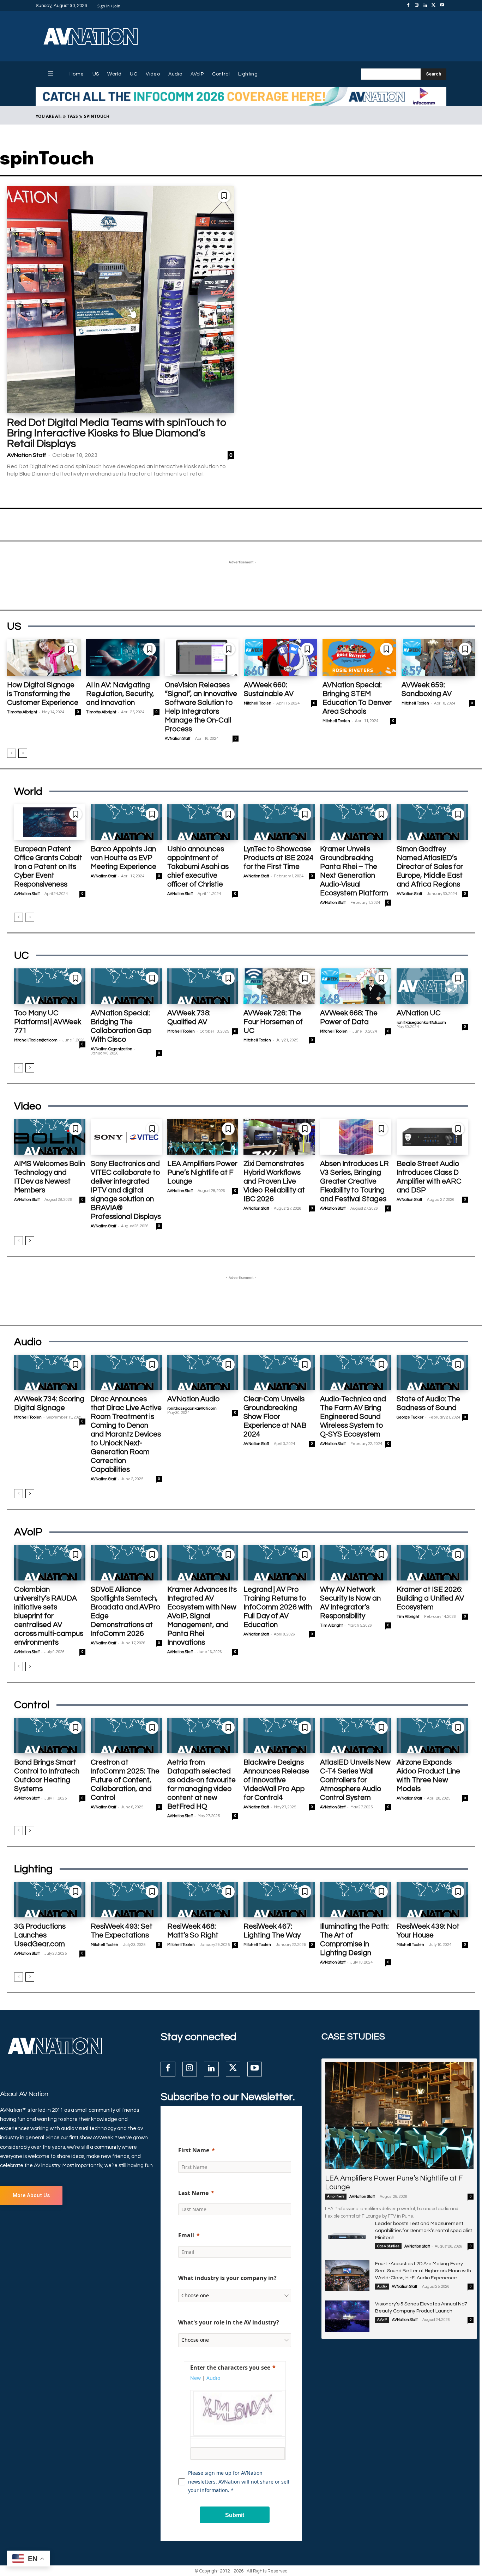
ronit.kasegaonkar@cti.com (421, 1023)
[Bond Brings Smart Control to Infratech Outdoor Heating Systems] (50, 1736)
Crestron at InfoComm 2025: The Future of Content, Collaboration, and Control (125, 1780)
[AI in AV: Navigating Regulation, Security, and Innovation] (123, 658)
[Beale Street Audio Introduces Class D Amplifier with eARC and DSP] (432, 1137)
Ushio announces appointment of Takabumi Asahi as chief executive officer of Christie (198, 867)
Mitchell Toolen (258, 703)
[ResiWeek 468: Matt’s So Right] (203, 1900)
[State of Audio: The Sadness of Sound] (432, 1372)
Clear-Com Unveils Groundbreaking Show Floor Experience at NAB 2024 (275, 1417)
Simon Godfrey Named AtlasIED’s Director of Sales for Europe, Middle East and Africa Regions (430, 867)
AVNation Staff (27, 455)
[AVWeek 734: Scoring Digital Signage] (50, 1372)
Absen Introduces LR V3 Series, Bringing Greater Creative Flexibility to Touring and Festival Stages (354, 1181)
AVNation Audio (193, 1399)
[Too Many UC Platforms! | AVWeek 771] (50, 986)
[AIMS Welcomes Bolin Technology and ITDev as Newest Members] (50, 1137)
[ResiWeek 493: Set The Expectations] (126, 1900)
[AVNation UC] (432, 986)
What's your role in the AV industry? (229, 2322)
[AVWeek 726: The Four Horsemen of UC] (279, 986)
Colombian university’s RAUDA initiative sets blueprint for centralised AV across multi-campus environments (49, 1616)
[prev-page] (11, 753)
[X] (434, 6)
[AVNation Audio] (203, 1372)
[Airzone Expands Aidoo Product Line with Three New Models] (432, 1736)
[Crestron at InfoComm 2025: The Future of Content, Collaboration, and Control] (126, 1736)
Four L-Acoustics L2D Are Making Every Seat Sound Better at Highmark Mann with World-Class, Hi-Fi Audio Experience (423, 2271)
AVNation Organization (112, 1049)
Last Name (193, 2193)
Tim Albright (331, 1625)
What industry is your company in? (227, 2278)
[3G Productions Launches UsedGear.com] (50, 1900)
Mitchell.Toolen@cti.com (36, 1040)
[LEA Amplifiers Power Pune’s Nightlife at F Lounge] (203, 1137)
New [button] (195, 2378)
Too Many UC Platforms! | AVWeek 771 (48, 1022)
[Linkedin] (425, 6)
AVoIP (382, 2320)
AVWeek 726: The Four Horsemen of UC (273, 1022)
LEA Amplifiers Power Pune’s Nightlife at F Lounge (202, 1172)
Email (186, 2235)
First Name (194, 2150)
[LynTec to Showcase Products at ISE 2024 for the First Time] (279, 822)
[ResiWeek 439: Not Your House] (432, 1900)
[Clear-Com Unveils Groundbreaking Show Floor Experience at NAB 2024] (279, 1372)
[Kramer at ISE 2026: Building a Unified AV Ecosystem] (432, 1563)
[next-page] (23, 753)
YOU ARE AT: (49, 116)
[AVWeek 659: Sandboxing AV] (438, 658)
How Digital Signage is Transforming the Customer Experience (43, 694)
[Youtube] (442, 6)
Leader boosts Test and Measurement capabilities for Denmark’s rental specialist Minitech (424, 2231)
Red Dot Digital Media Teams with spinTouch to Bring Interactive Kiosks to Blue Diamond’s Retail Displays (117, 433)
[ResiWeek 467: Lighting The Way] (279, 1900)
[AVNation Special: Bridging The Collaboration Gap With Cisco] (126, 986)
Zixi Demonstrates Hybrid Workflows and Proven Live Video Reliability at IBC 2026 (274, 1181)
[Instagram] (417, 6)
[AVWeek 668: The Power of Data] (356, 986)
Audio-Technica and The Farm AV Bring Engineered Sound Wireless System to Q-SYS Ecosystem (353, 1417)
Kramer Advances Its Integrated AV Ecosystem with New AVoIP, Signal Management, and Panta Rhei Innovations (202, 1616)
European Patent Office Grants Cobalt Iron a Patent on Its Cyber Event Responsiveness (48, 867)
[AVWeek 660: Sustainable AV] (281, 658)
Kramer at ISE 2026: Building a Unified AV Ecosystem (430, 1598)
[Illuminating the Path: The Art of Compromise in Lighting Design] (356, 1900)
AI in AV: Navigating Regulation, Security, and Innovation (120, 694)
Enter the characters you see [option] (230, 2368)
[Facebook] (408, 6)
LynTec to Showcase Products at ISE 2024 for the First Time (279, 858)
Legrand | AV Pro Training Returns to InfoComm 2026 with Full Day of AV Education (278, 1607)
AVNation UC (419, 1013)
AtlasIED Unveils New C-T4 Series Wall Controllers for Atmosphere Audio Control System (355, 1780)
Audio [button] (213, 2378)
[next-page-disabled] (30, 917)
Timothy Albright (22, 712)
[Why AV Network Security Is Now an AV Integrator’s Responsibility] (356, 1563)
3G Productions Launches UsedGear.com (40, 1935)
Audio (382, 2286)
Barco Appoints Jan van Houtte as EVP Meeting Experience (123, 858)
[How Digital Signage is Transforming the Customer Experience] (44, 658)
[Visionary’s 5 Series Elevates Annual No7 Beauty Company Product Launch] (347, 2316)
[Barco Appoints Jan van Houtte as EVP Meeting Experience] (126, 822)
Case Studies (388, 2246)
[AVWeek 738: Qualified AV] (203, 986)
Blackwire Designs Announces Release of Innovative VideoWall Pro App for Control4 (276, 1780)
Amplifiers (336, 2196)
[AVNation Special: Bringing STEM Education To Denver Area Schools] (359, 658)
